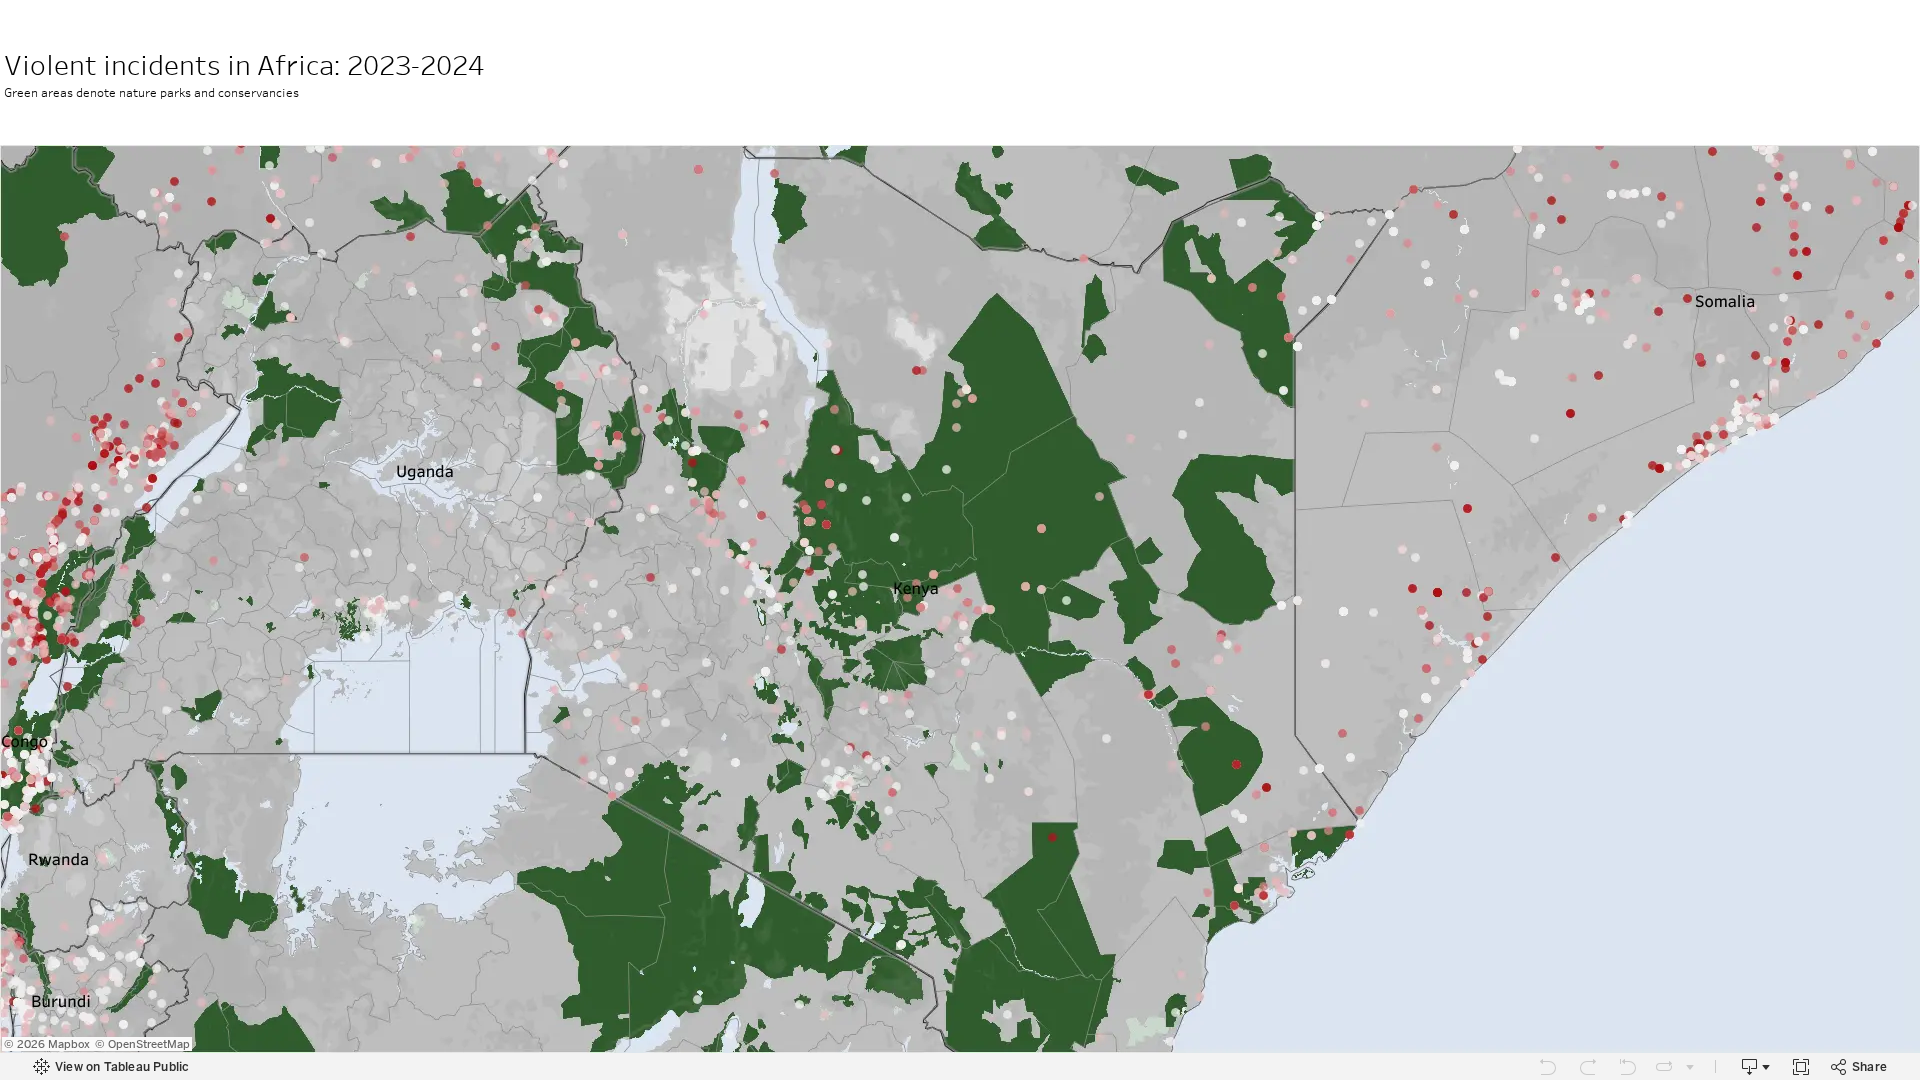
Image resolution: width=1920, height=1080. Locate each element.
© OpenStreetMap (142, 1044)
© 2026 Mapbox (47, 1044)
